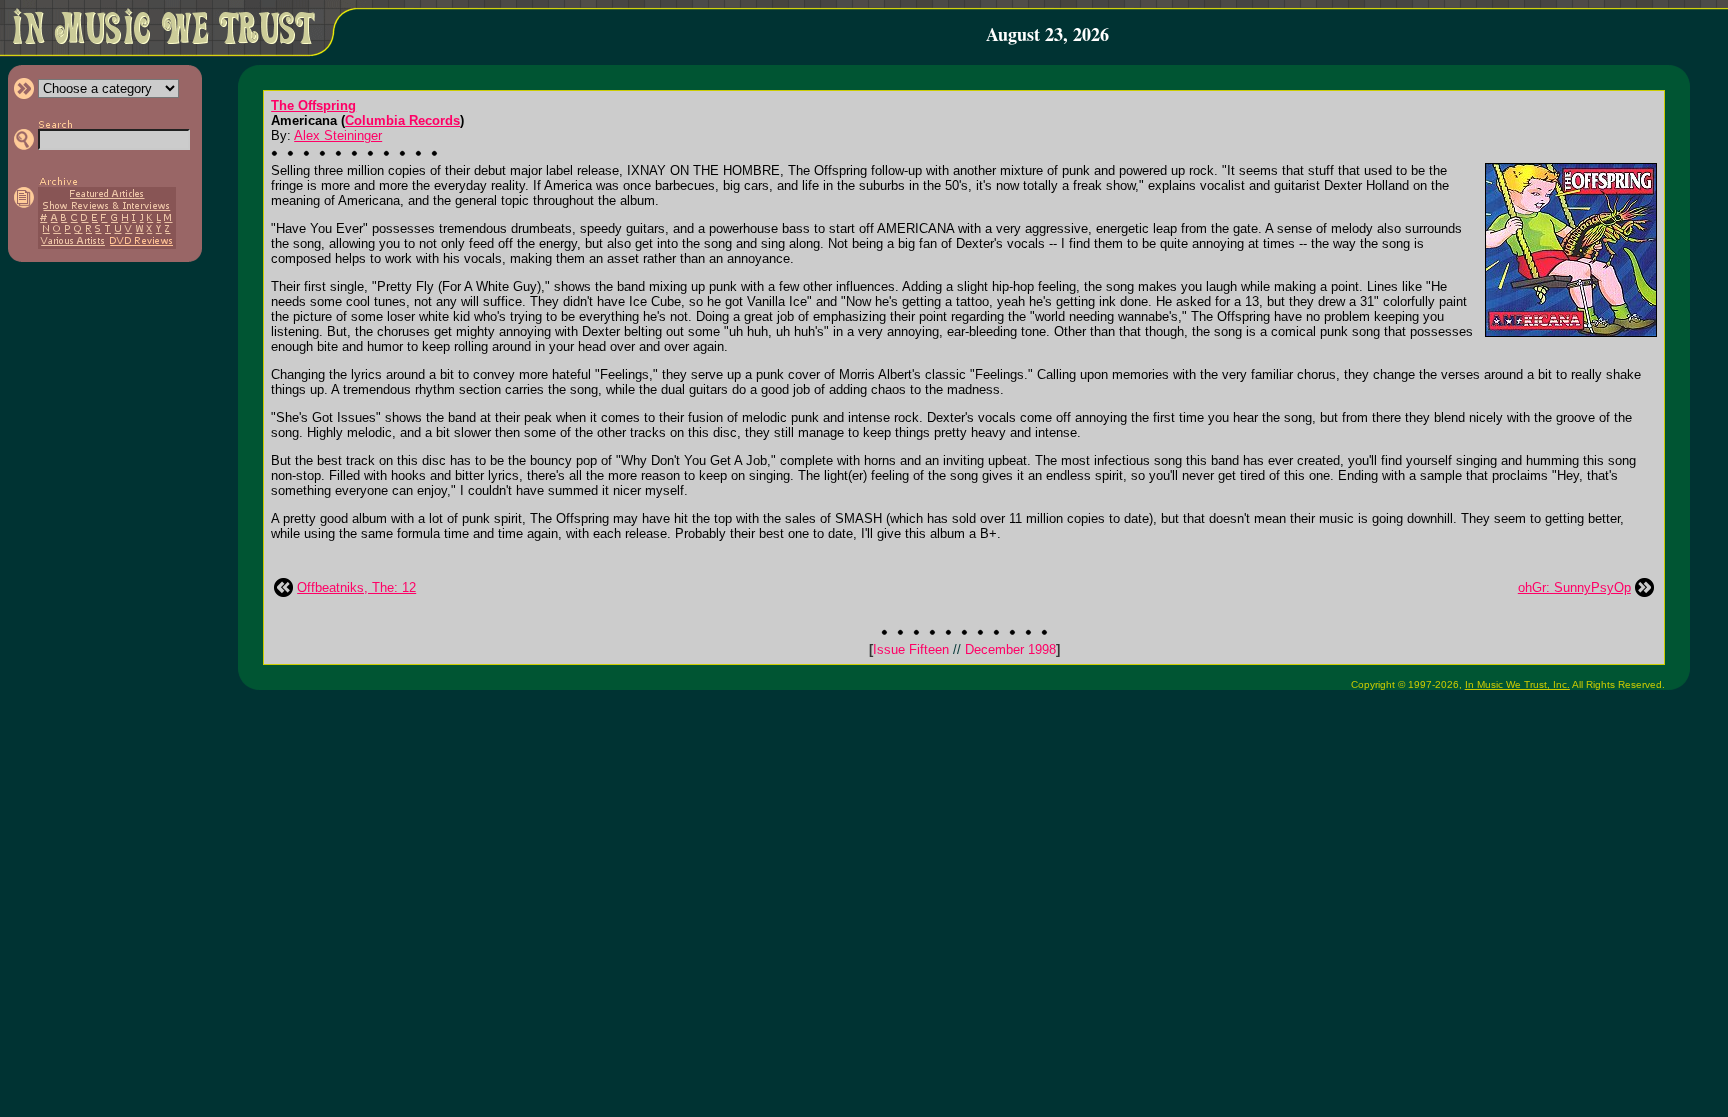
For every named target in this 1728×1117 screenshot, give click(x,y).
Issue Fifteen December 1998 (964, 649)
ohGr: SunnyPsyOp (1574, 587)
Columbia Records (402, 120)
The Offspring (313, 105)
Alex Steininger (338, 135)
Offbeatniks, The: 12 (356, 587)
